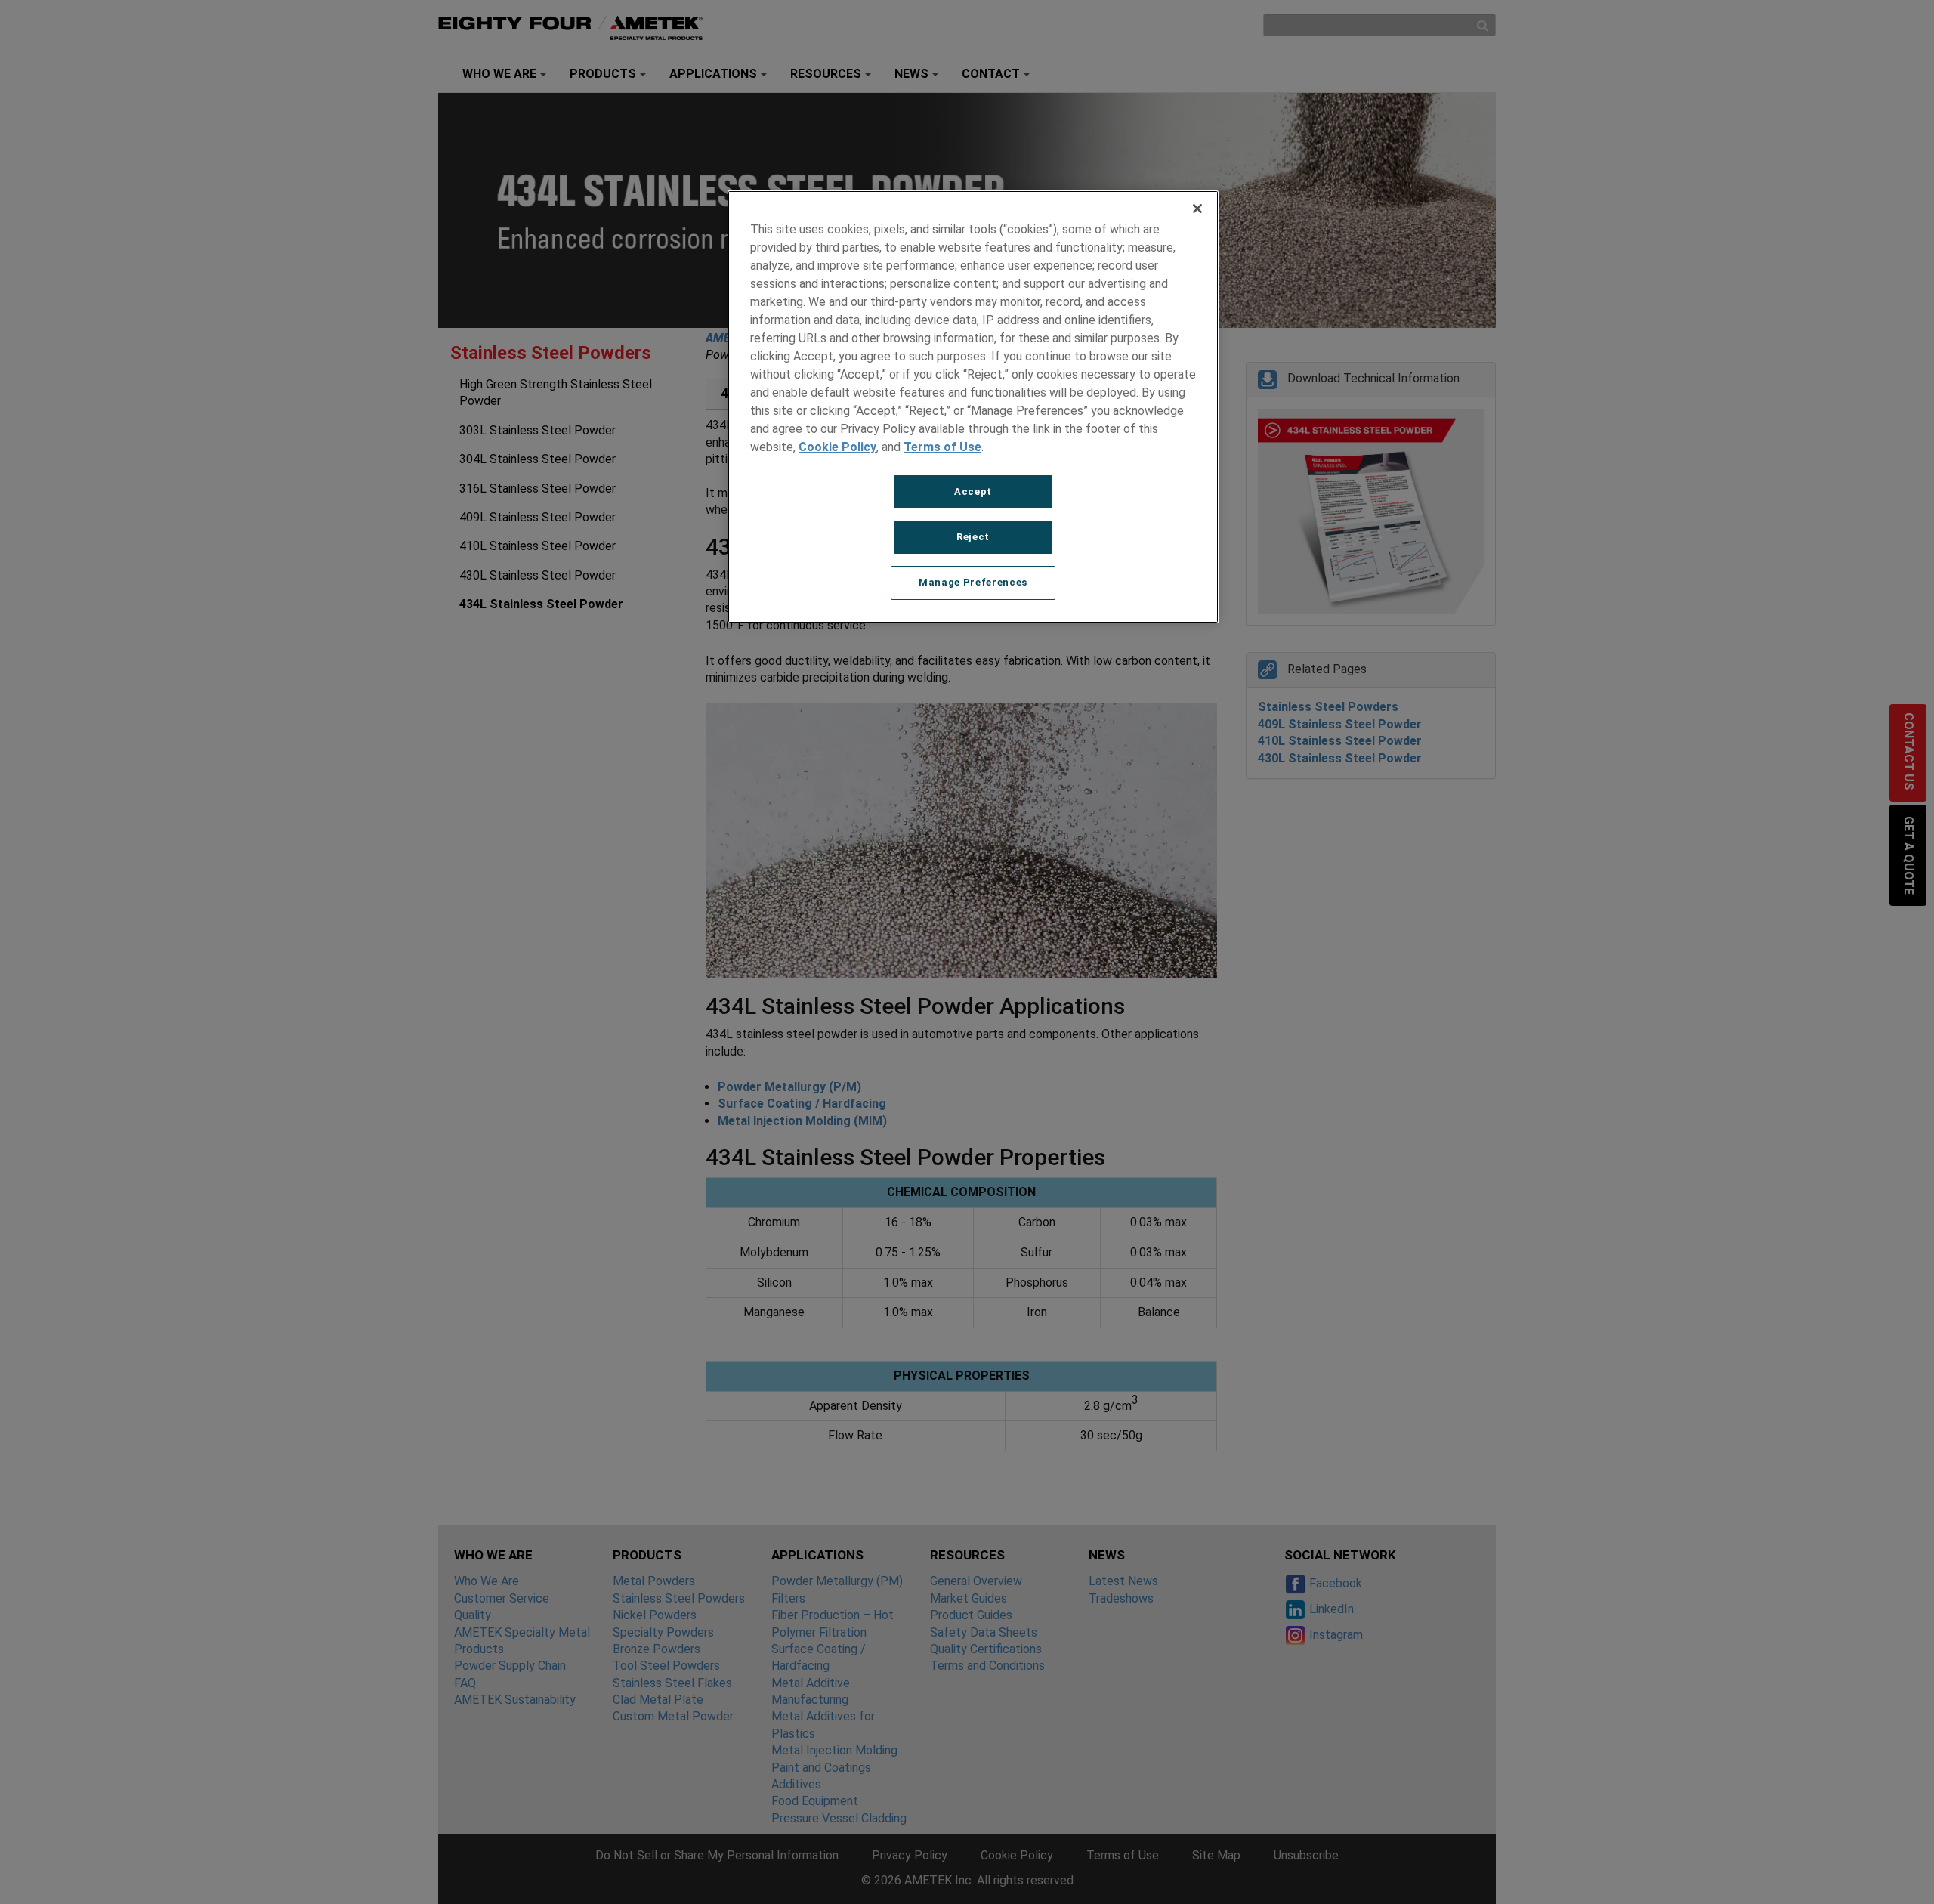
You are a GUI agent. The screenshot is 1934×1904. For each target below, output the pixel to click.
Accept (973, 491)
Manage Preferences (973, 582)
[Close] (1197, 209)
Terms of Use (942, 447)
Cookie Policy (837, 447)
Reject (973, 537)
